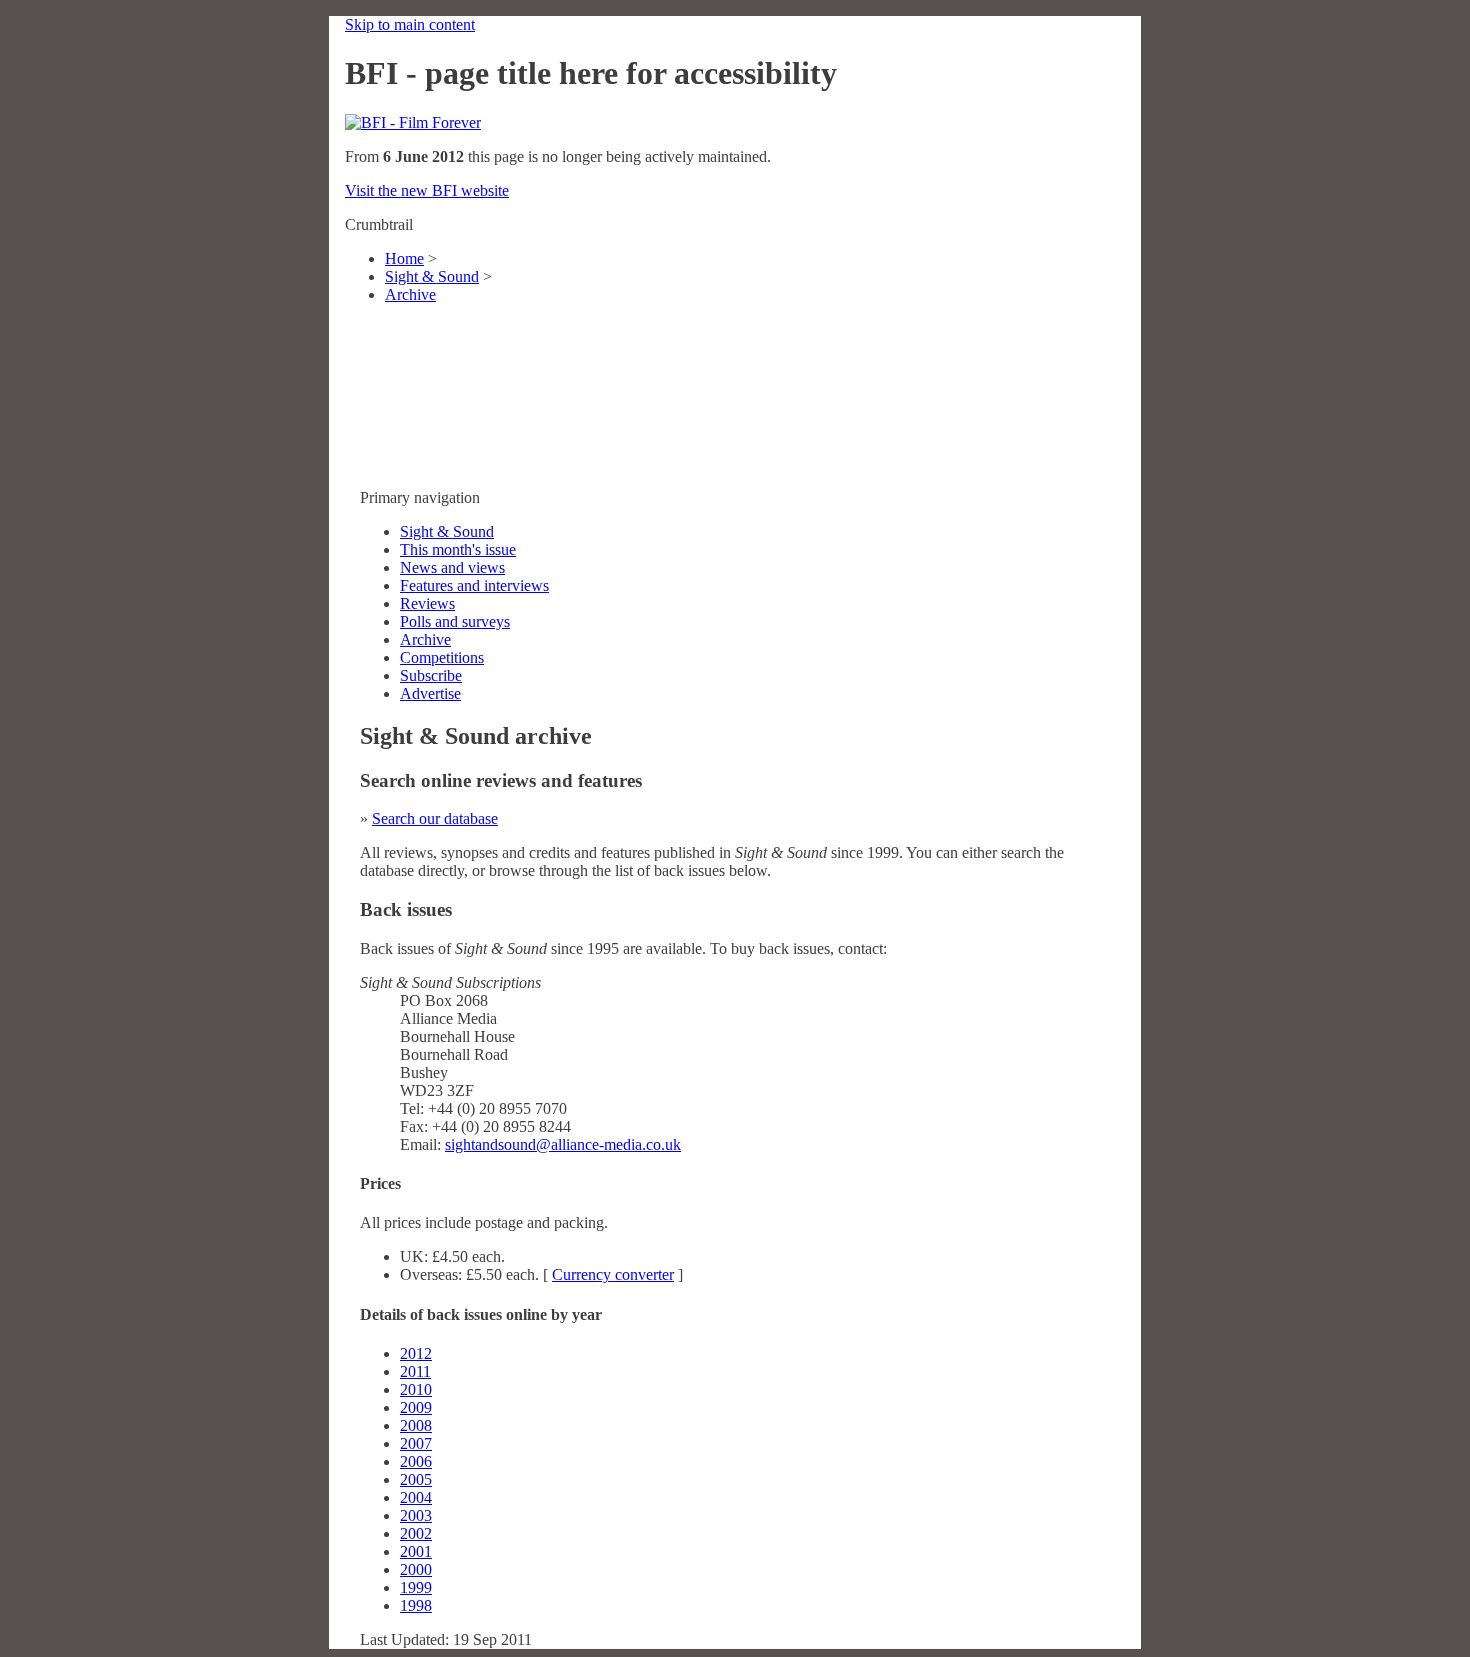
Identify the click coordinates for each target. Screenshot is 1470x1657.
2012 (416, 1353)
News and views (452, 567)
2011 (415, 1371)
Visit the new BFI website (427, 190)
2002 (416, 1533)
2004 (416, 1497)
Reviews (427, 603)
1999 (416, 1587)
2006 (416, 1461)
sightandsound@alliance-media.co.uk (563, 1144)
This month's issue (458, 549)
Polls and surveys (455, 621)
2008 (416, 1425)
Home (404, 258)
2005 (416, 1479)
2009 (416, 1407)
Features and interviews (474, 585)
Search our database (435, 818)
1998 (416, 1605)
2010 (416, 1389)
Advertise (430, 693)
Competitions (442, 657)
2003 (416, 1515)
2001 (416, 1551)
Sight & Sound (432, 276)
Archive (410, 294)
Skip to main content (410, 24)
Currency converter (613, 1274)
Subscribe (431, 675)
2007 (416, 1443)
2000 (416, 1569)
